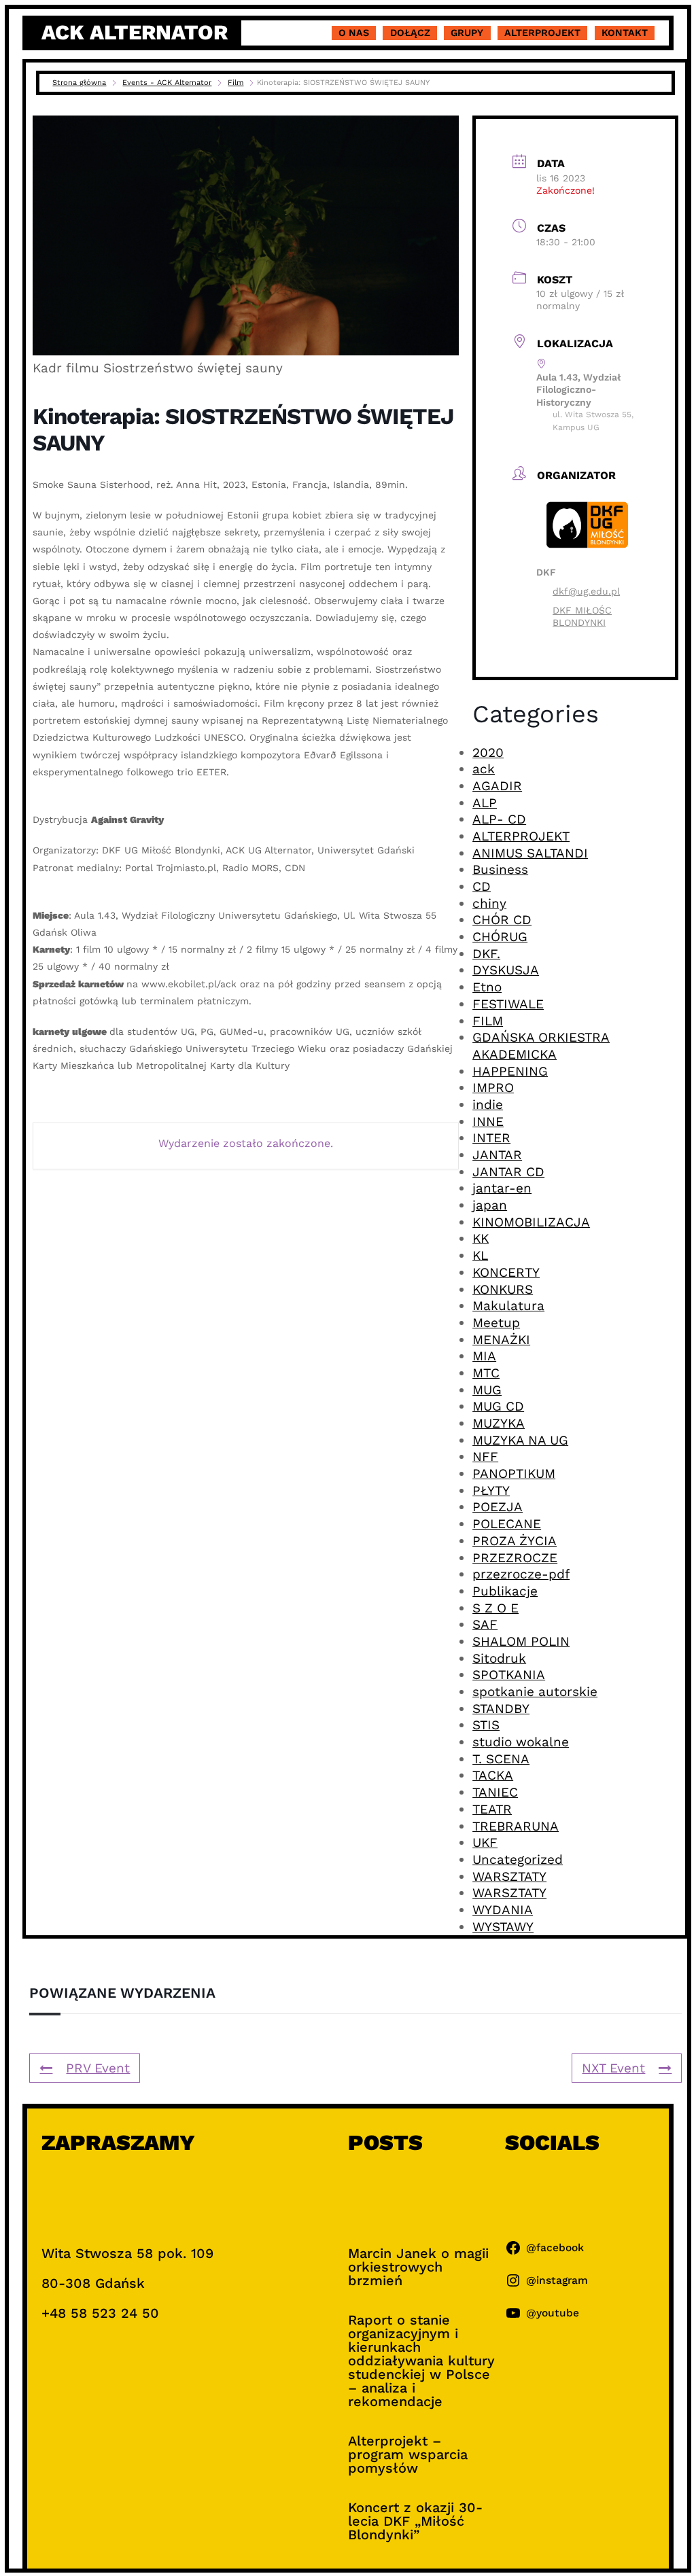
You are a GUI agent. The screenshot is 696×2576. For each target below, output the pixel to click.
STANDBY (501, 1709)
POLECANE (507, 1524)
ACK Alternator (135, 32)
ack (484, 769)
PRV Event (98, 2068)
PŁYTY (491, 1490)
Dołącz (410, 33)
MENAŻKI (501, 1340)
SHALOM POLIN (521, 1641)
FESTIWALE (508, 1004)
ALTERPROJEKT (521, 836)
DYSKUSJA (506, 970)
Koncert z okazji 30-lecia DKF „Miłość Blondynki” (415, 2521)
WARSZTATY (509, 1876)
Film (236, 83)
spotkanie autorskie (535, 1692)
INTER (491, 1138)
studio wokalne (521, 1742)
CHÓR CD (502, 920)
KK (481, 1238)
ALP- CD (499, 819)
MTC (486, 1373)
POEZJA (498, 1507)
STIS (486, 1725)
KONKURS (503, 1289)
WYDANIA (503, 1910)
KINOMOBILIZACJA (531, 1222)
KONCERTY (506, 1272)
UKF (485, 1842)
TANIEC (495, 1792)
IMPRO (493, 1088)
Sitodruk (499, 1658)
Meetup (496, 1323)
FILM (488, 1021)
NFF (485, 1457)
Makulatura (508, 1306)
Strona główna (79, 83)
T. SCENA (501, 1759)
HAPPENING (510, 1071)
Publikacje (505, 1591)
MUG (487, 1390)
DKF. (486, 954)
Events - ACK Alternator (167, 83)
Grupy (467, 33)
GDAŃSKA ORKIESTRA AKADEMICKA (541, 1046)
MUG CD (498, 1406)
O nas (354, 33)
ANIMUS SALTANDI (530, 853)
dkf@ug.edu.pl (586, 591)
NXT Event (613, 2068)
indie (488, 1105)
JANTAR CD (508, 1172)
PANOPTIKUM (514, 1474)
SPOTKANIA (509, 1675)
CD (482, 886)
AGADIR (497, 786)
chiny (489, 903)
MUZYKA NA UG (520, 1440)
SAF (485, 1624)
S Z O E (495, 1608)
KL (480, 1255)
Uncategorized (518, 1859)
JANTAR (497, 1155)
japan (490, 1205)
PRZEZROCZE (515, 1558)
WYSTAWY (503, 1927)
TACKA (493, 1775)
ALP (485, 803)
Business (500, 869)
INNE (488, 1122)
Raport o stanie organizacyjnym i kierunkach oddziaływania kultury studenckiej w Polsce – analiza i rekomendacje (421, 2361)
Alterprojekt (542, 33)
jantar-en (502, 1188)
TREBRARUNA (516, 1826)
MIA (484, 1356)
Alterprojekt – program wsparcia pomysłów (408, 2454)
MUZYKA (499, 1423)
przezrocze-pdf (521, 1574)
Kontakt (625, 33)
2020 (488, 753)
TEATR (492, 1809)
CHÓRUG (500, 937)
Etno (487, 987)
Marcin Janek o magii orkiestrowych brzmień (418, 2267)
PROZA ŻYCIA (515, 1541)
